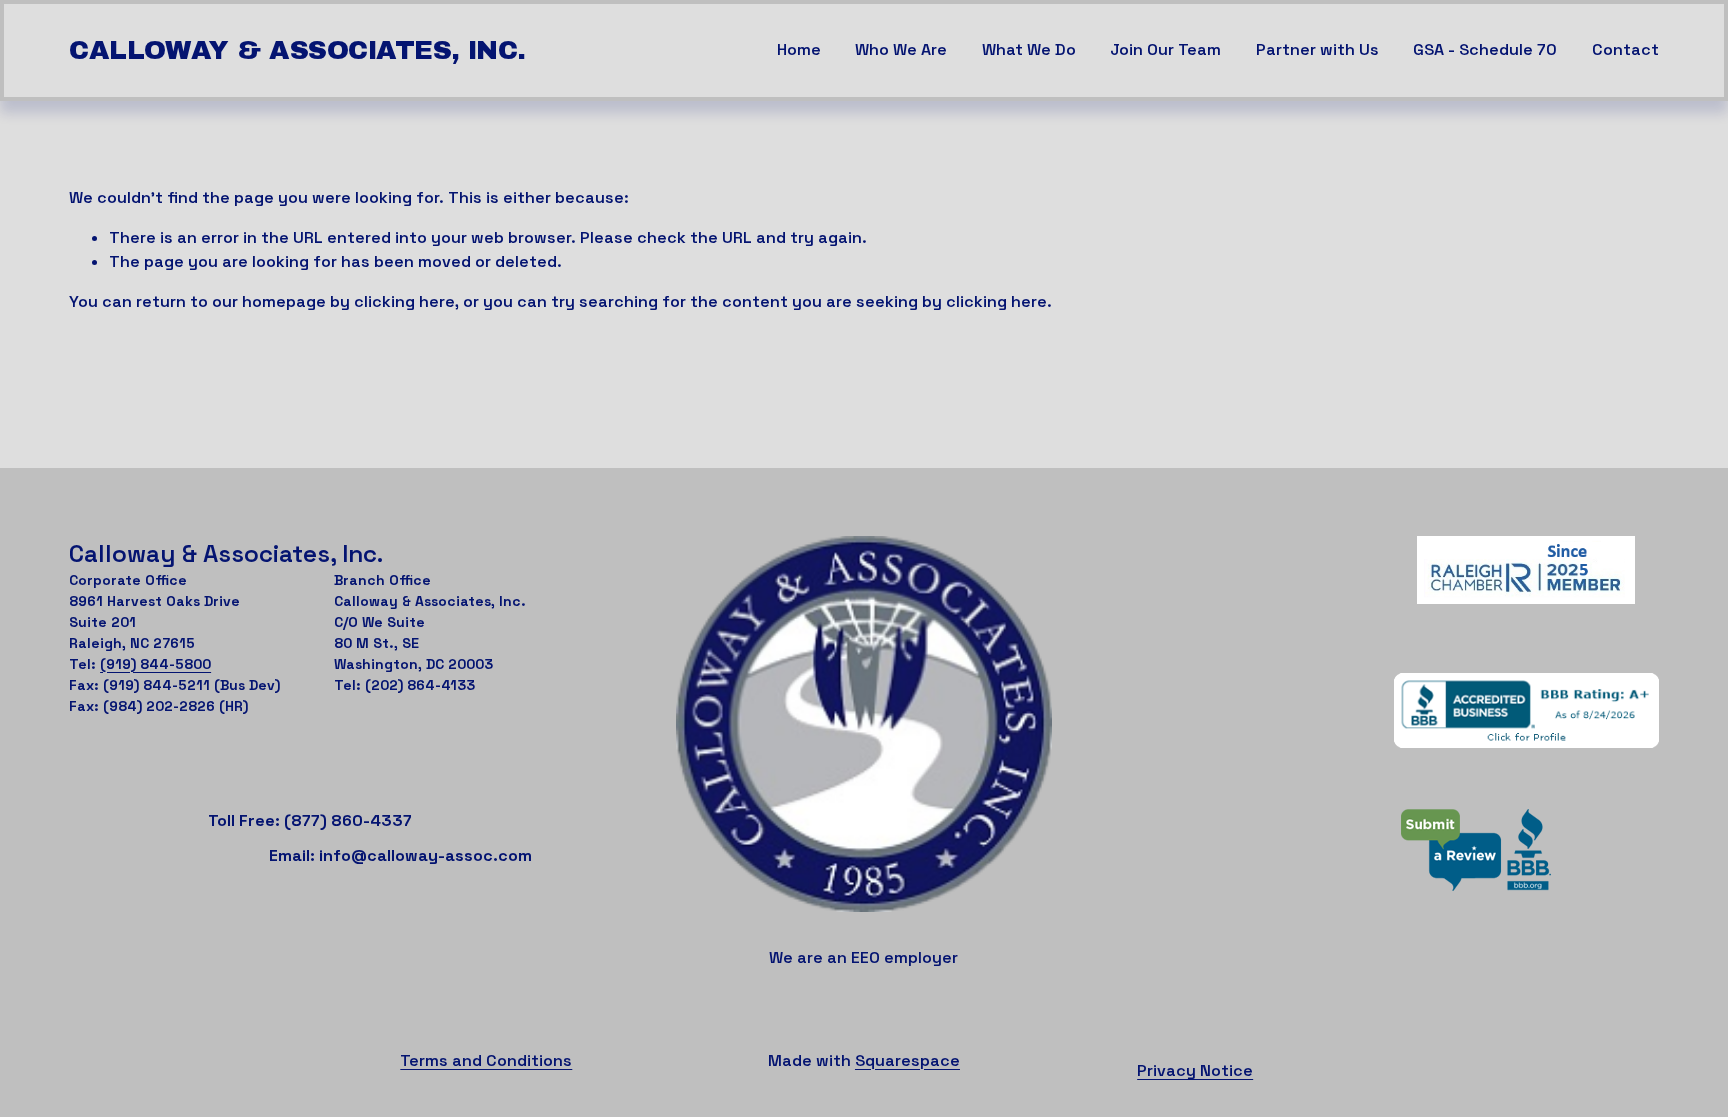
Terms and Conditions (486, 1060)
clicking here (404, 301)
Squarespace (907, 1060)
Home (799, 49)
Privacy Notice (1195, 1070)
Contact (1625, 49)
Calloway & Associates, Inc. (297, 50)
